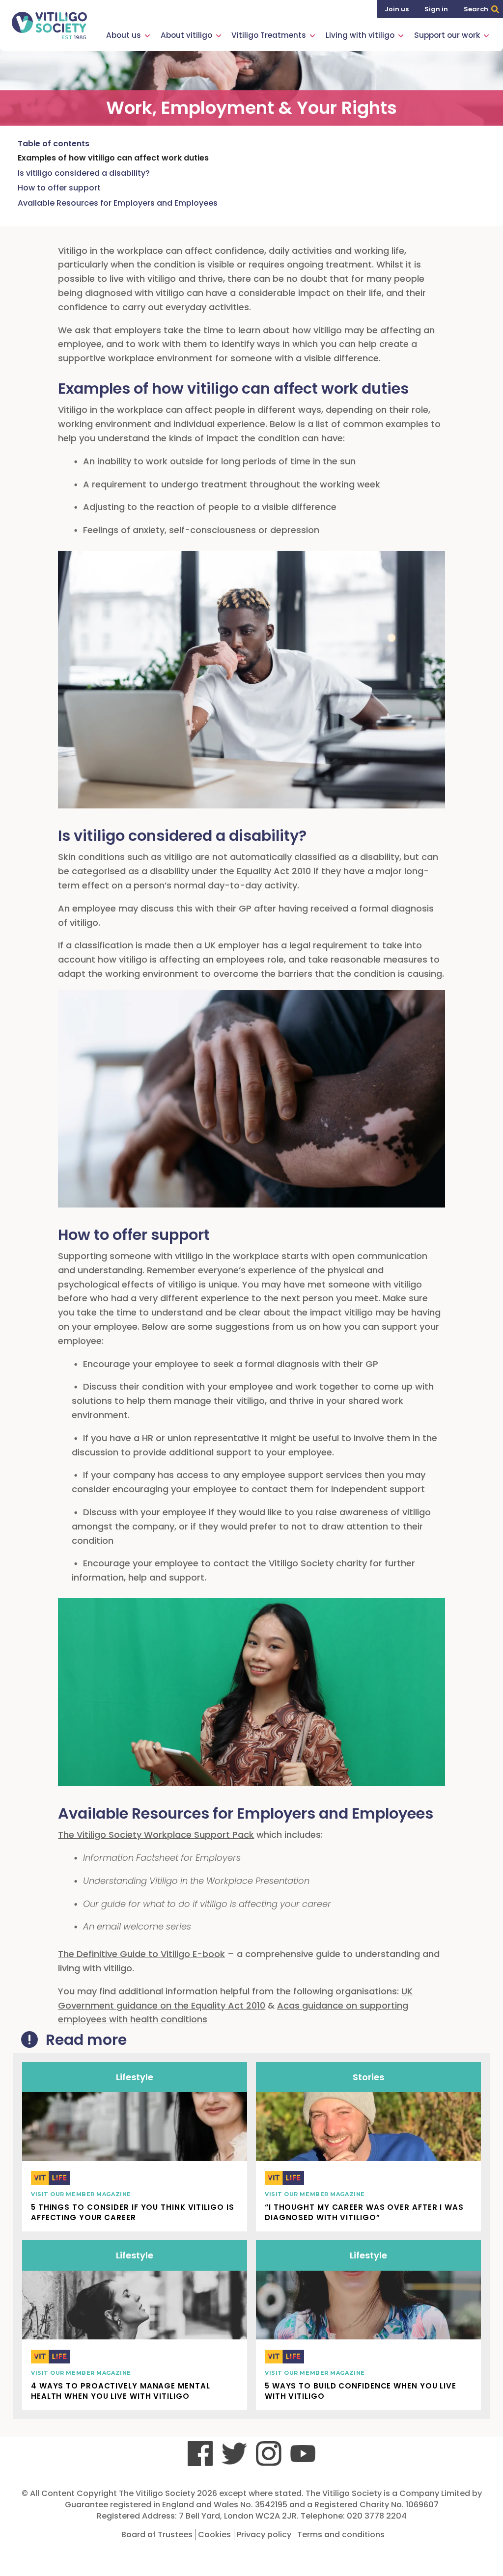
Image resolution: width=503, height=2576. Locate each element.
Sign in (436, 9)
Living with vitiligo (360, 35)
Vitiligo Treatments (269, 35)
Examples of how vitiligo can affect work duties (113, 158)
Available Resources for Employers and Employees (118, 203)
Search (476, 9)
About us (124, 35)
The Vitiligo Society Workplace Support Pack (156, 1835)
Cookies (214, 2535)
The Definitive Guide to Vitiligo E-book (141, 1954)
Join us (397, 9)
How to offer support (59, 188)
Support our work (447, 35)
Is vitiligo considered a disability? (84, 173)
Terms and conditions (341, 2535)
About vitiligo (186, 35)
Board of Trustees (157, 2535)
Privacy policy (264, 2535)
